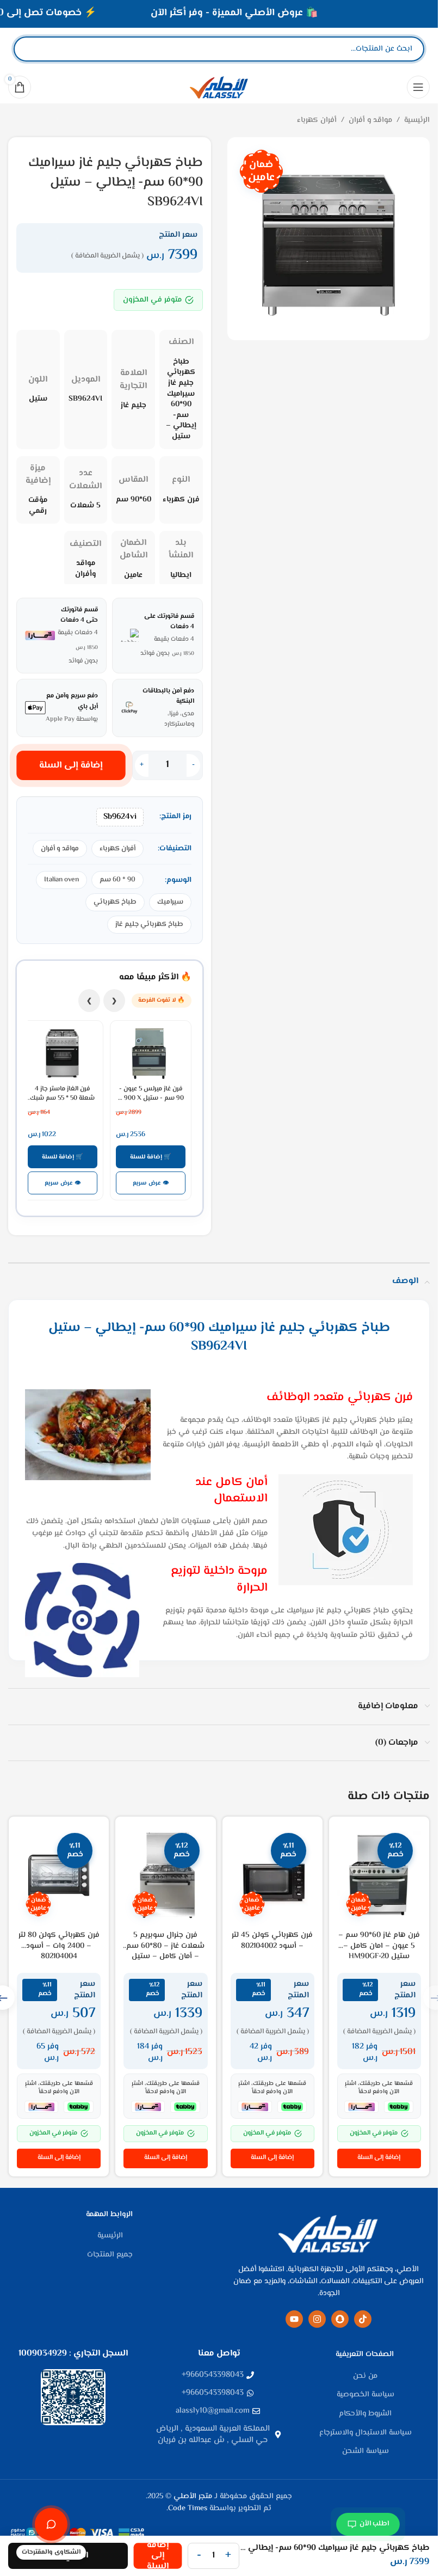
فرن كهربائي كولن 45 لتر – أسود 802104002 (272, 1941)
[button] (379, 2158)
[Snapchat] (340, 2319)
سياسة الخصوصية (366, 2395)
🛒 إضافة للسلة (151, 1157)
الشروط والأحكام (365, 2414)
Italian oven (61, 880)
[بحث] (31, 49)
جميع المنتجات (110, 2255)
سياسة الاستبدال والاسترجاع (366, 2433)
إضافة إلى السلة (71, 765)
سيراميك (170, 902)
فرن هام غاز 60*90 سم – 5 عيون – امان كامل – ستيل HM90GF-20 (379, 1946)
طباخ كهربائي (115, 902)
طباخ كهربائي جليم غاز (149, 924)
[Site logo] (219, 87)
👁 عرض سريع (151, 1183)
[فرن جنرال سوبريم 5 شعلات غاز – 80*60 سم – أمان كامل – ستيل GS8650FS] (165, 1875)
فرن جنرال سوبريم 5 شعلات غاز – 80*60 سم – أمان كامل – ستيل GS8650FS (165, 1951)
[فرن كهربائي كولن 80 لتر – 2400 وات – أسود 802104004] (59, 1875)
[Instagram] (317, 2319)
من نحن (365, 2377)
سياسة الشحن (366, 2452)
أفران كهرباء (317, 120)
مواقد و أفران (370, 120)
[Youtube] (294, 2319)
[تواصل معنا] (51, 2524)
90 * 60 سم (117, 880)
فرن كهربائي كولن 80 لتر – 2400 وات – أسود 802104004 (59, 1946)
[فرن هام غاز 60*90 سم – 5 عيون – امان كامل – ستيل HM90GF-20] (379, 1875)
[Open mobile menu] (418, 87)
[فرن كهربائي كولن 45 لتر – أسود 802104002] (272, 1875)
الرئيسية (417, 120)
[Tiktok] (363, 2319)
